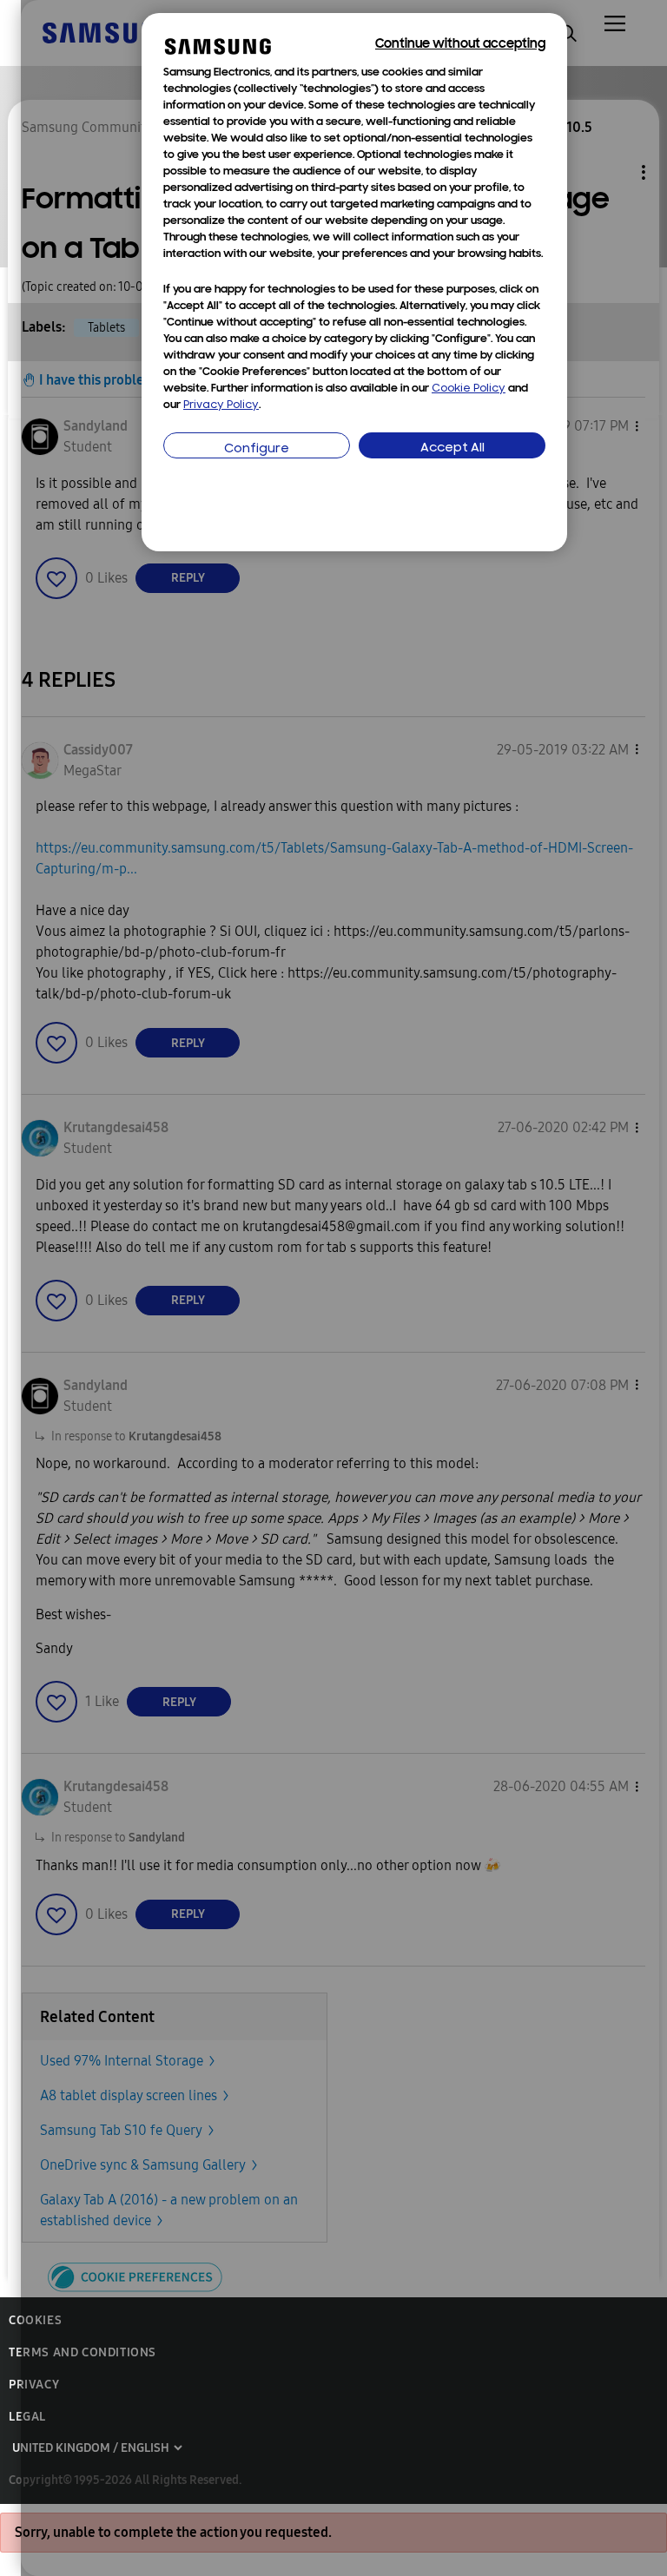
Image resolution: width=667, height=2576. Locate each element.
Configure (257, 449)
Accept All (452, 448)
